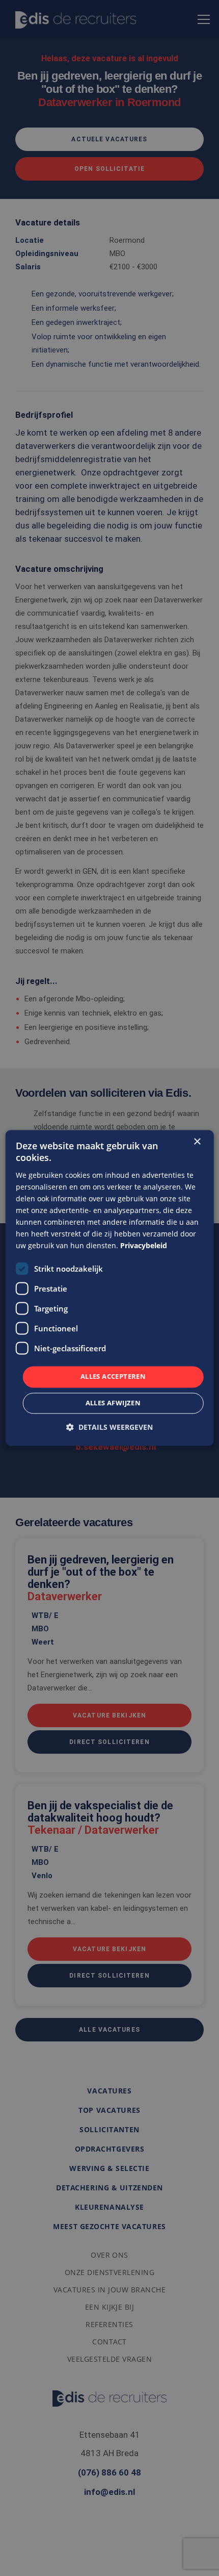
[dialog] (110, 1288)
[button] (109, 1428)
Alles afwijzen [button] (113, 1403)
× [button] (197, 1142)
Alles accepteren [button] (113, 1377)
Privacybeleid (144, 1246)
